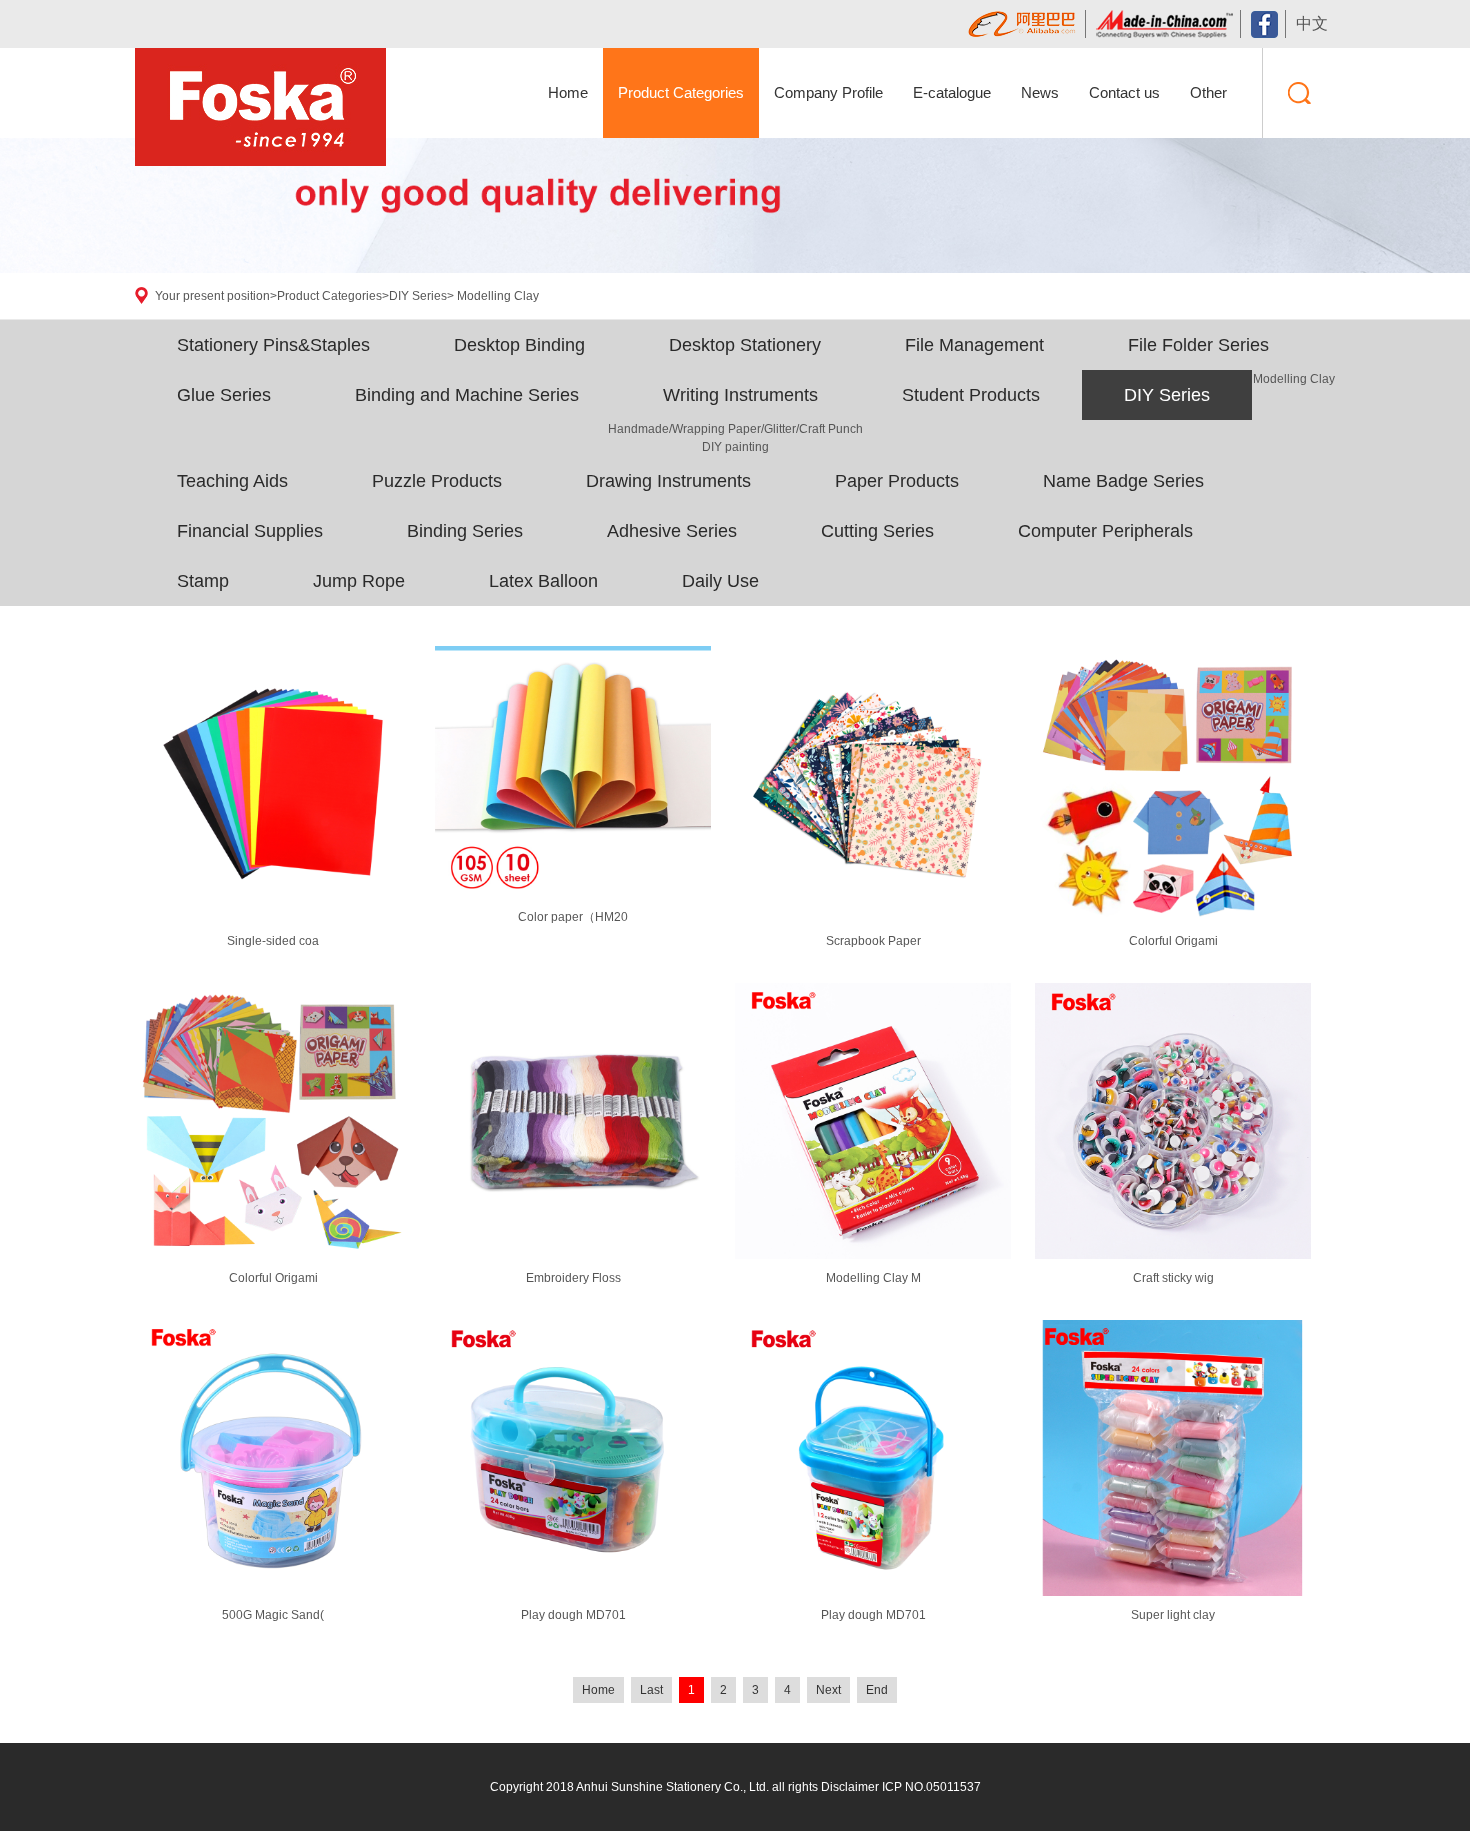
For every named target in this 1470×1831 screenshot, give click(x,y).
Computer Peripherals (1105, 531)
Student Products (971, 395)
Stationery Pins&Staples (273, 345)
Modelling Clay (498, 296)
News (1040, 92)
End (877, 1690)
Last (651, 1690)
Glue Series (224, 395)
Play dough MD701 (573, 1615)
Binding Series (465, 531)
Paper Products (897, 481)
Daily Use (720, 581)
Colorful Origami (1173, 941)
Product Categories (681, 92)
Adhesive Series (672, 531)
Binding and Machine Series (467, 395)
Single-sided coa (273, 941)
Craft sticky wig (1173, 1278)
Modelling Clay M (873, 1278)
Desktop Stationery (745, 345)
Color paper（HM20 (573, 917)
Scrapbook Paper (873, 941)
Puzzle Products (437, 481)
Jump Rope (359, 581)
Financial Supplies (250, 531)
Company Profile (828, 92)
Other (1208, 92)
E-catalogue (952, 92)
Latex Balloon (543, 581)
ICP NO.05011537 (931, 1787)
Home (568, 92)
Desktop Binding (519, 345)
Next (828, 1690)
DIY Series (418, 296)
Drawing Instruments (668, 481)
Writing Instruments (740, 395)
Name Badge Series (1123, 481)
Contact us (1124, 92)
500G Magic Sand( (273, 1615)
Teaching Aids (232, 481)
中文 (1312, 23)
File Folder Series (1198, 345)
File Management (974, 345)
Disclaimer (850, 1787)
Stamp (203, 581)
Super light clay (1173, 1615)
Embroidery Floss (573, 1278)
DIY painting (735, 447)
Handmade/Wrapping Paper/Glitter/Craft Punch (735, 429)
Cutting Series (877, 531)
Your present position (212, 296)
